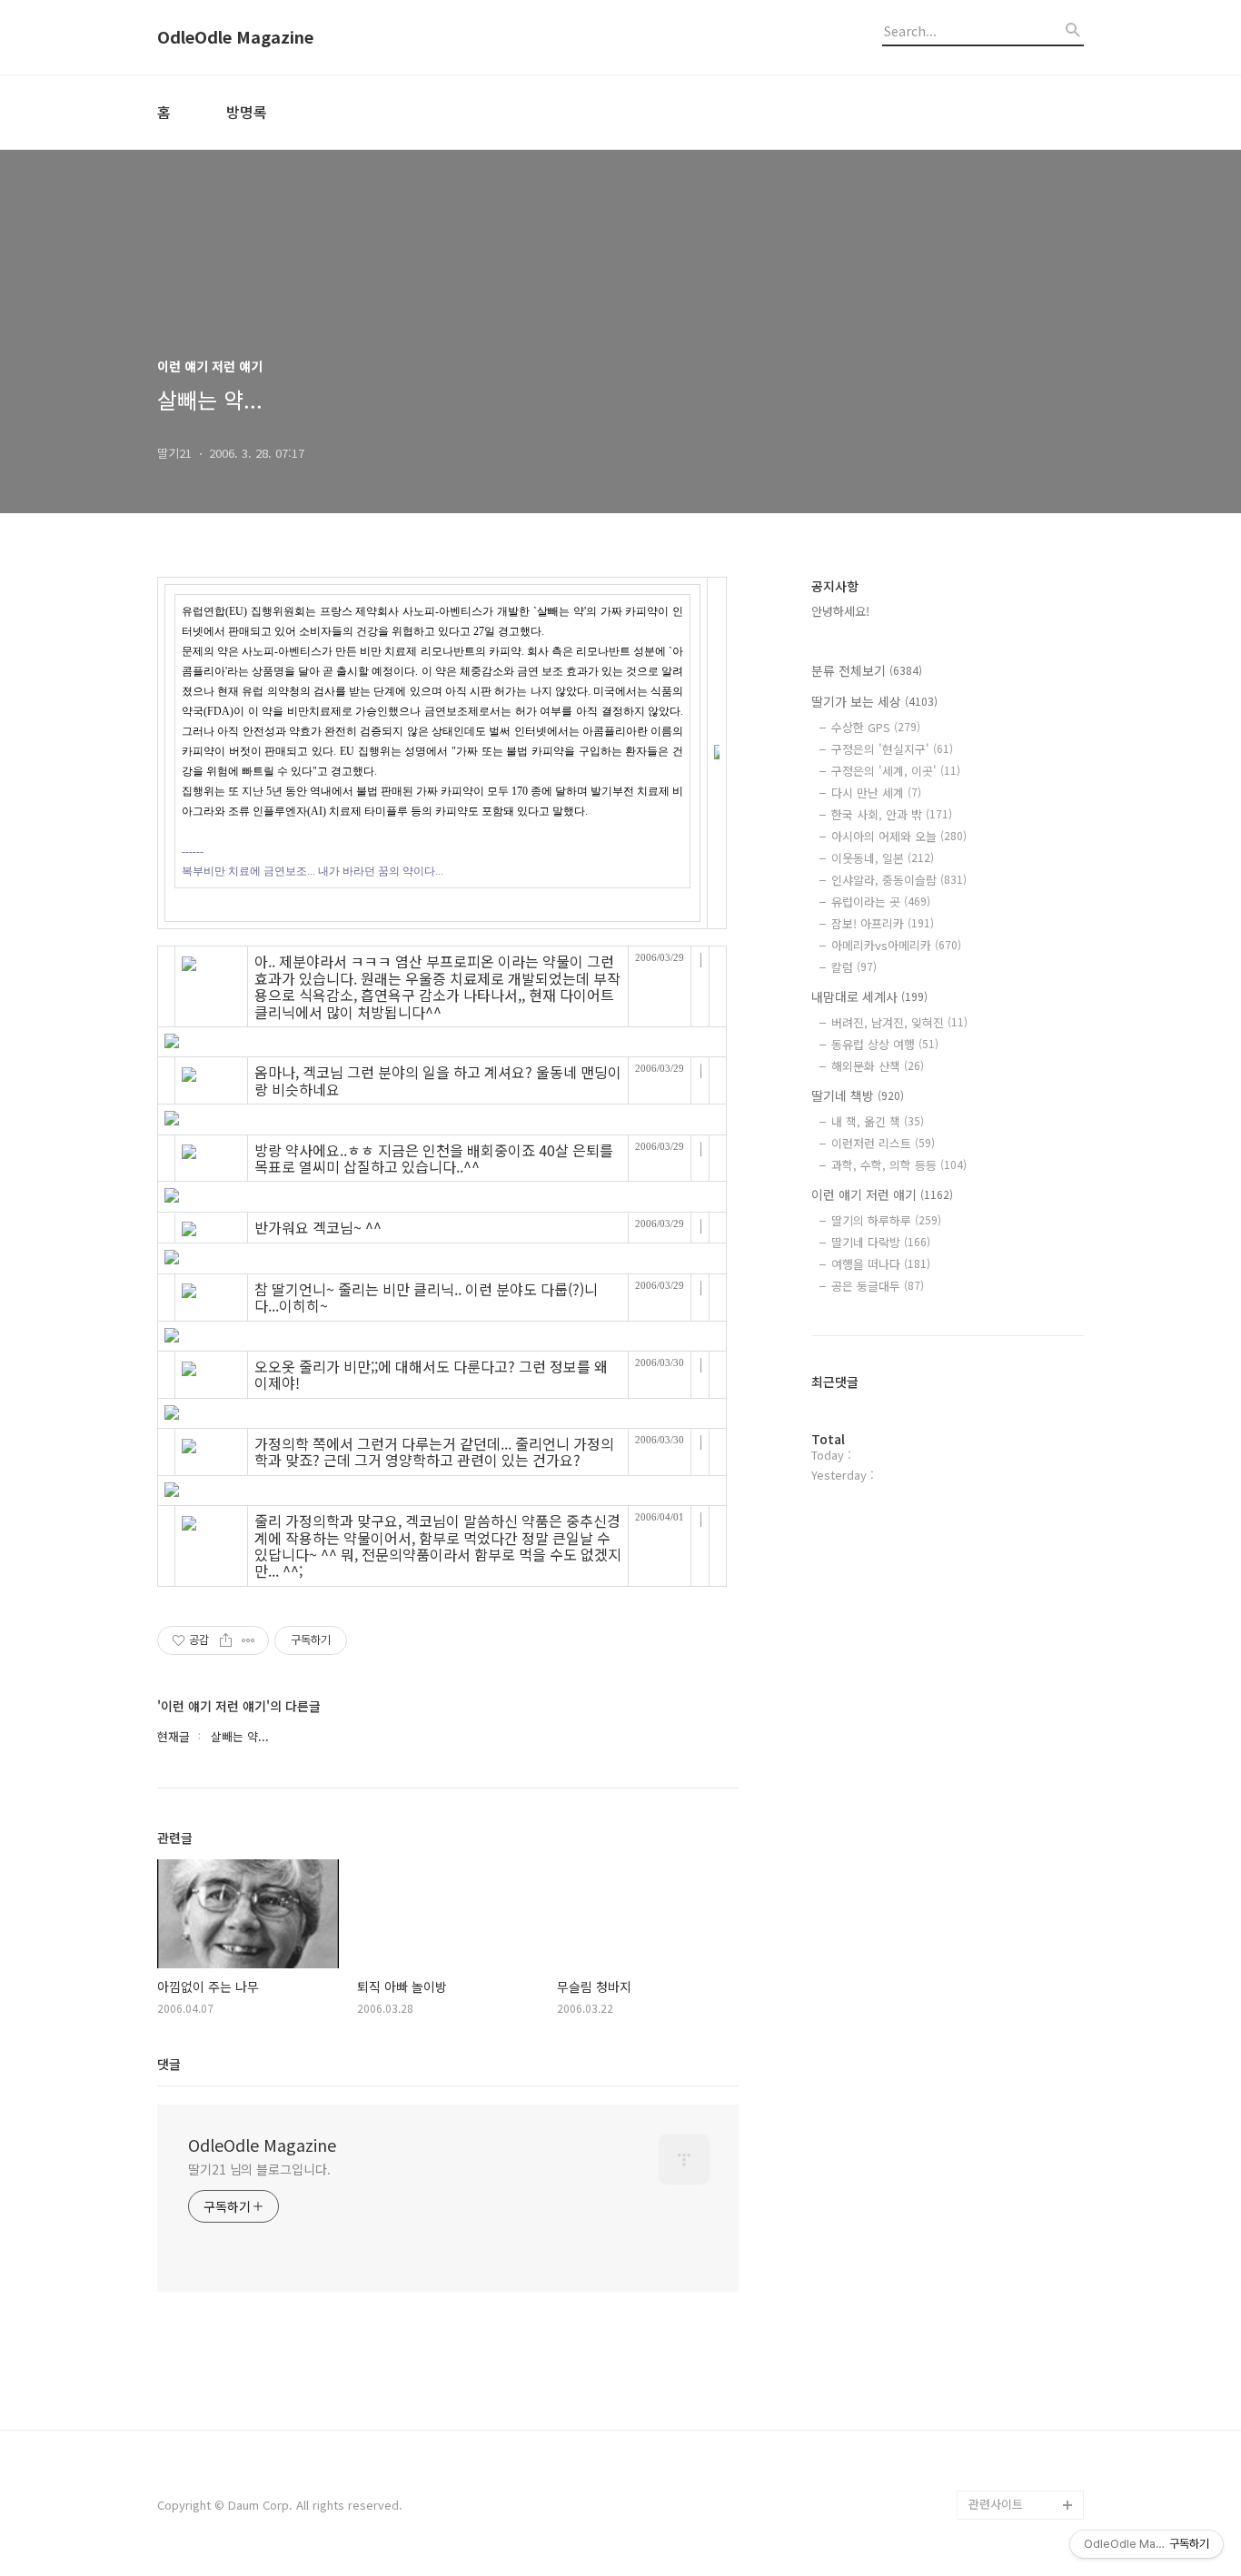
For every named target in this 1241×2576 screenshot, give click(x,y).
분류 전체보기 (867, 670)
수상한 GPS (876, 727)
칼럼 (854, 967)
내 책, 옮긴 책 (878, 1121)
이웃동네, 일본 (883, 858)
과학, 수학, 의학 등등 (899, 1165)
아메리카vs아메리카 (896, 945)
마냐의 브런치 (1004, 2447)
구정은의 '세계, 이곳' (896, 771)
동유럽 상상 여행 (885, 1044)
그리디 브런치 (1004, 2476)
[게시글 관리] (248, 1640)
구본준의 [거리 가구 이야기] (1026, 2345)
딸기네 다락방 (881, 1242)
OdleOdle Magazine (235, 37)
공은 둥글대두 (878, 1286)
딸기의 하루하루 (886, 1220)
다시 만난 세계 (876, 793)
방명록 (247, 112)
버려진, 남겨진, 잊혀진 (899, 1022)
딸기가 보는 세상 (874, 701)
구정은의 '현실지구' (892, 749)
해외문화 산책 (878, 1066)
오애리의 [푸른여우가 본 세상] (1022, 2403)
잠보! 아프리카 (883, 923)
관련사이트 (996, 2504)
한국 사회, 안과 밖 (892, 814)
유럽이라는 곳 (881, 902)
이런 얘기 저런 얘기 (882, 1194)
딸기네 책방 (858, 1095)
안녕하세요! (840, 611)
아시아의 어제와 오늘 (899, 836)
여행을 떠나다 (881, 1264)
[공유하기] (226, 1640)
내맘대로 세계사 (869, 996)
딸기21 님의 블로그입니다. (259, 2169)
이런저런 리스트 (883, 1143)
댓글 (169, 2064)
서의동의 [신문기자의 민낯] (1022, 2287)
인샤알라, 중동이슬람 (899, 880)
